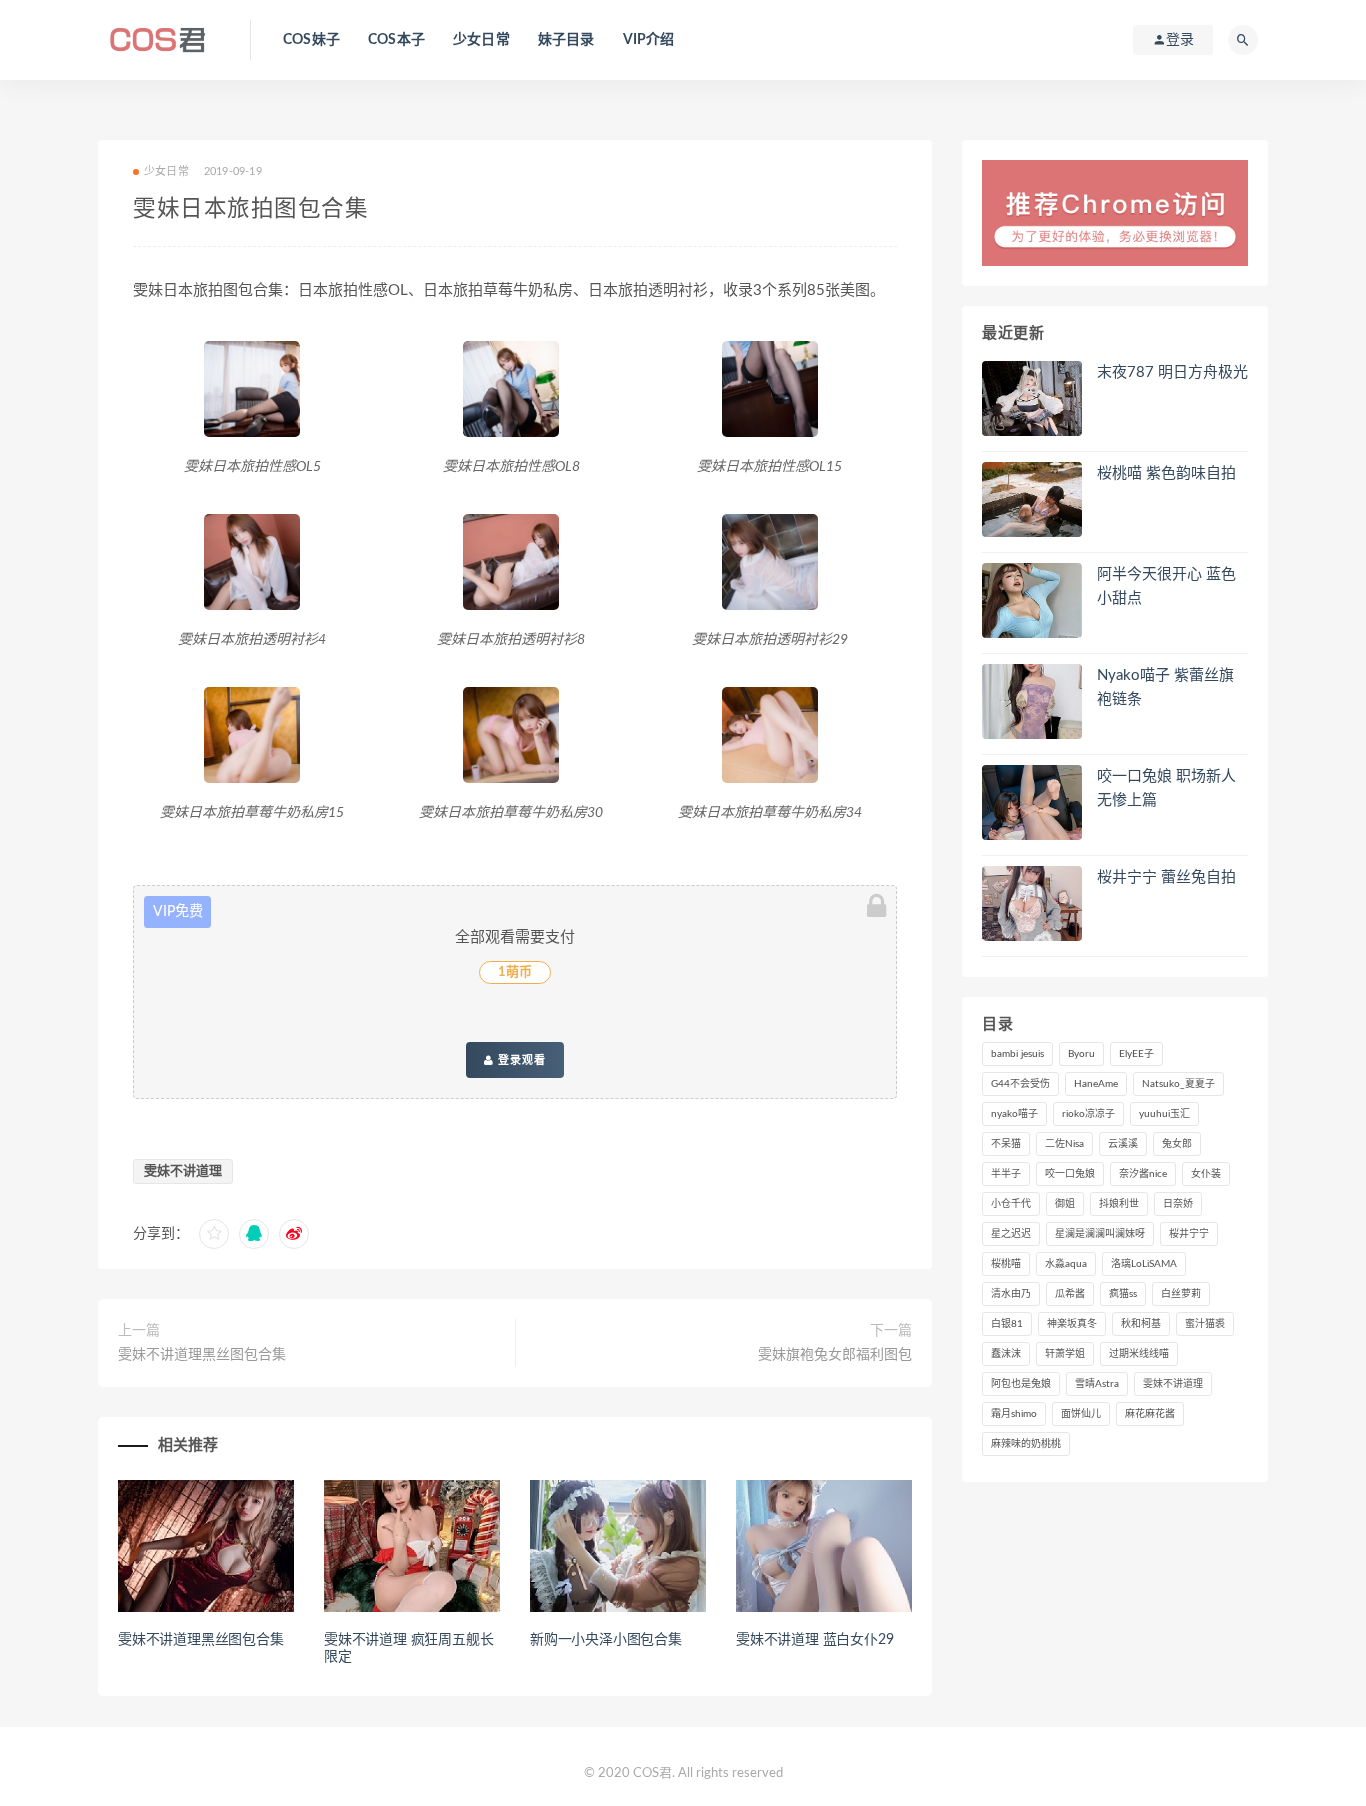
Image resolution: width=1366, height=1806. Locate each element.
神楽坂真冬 (1072, 1324)
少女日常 (481, 40)
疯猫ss (1123, 1294)
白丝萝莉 (1181, 1294)
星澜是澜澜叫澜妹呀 (1100, 1234)
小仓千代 (1011, 1204)
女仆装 (1206, 1174)
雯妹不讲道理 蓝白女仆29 (814, 1640)
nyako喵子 (1014, 1114)
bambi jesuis (1017, 1054)
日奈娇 (1178, 1204)
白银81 (1007, 1324)
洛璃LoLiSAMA (1144, 1264)
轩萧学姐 (1065, 1354)
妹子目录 (566, 40)
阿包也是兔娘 (1021, 1384)
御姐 (1065, 1204)
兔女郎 (1177, 1144)
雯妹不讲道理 (183, 1171)
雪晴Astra (1097, 1384)
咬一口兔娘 (1070, 1174)
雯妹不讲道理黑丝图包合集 (202, 1355)
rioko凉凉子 (1088, 1114)
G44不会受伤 (1020, 1084)
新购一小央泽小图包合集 (606, 1640)
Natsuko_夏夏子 (1178, 1084)
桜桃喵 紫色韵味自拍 (1166, 473)
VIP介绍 (649, 40)
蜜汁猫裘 (1205, 1324)
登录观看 (520, 1060)
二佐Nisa (1064, 1144)
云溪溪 (1123, 1144)
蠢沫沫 (1006, 1354)
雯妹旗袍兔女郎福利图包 (835, 1355)
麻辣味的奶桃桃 (1026, 1444)
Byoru (1081, 1054)
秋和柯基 (1141, 1324)
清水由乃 (1011, 1294)
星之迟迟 (1011, 1234)
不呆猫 (1006, 1144)
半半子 (1006, 1174)
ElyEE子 (1136, 1054)
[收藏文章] (214, 1234)
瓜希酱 (1070, 1294)
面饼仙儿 (1081, 1414)
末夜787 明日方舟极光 (1172, 372)
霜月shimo (1014, 1414)
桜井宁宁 (1189, 1234)
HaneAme (1096, 1084)
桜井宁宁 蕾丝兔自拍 (1166, 877)
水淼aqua (1066, 1264)
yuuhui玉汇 (1164, 1114)
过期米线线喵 (1139, 1354)
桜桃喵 (1006, 1264)
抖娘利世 (1119, 1204)
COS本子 (396, 40)
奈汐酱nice (1143, 1174)
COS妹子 (311, 40)
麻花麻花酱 (1150, 1414)
